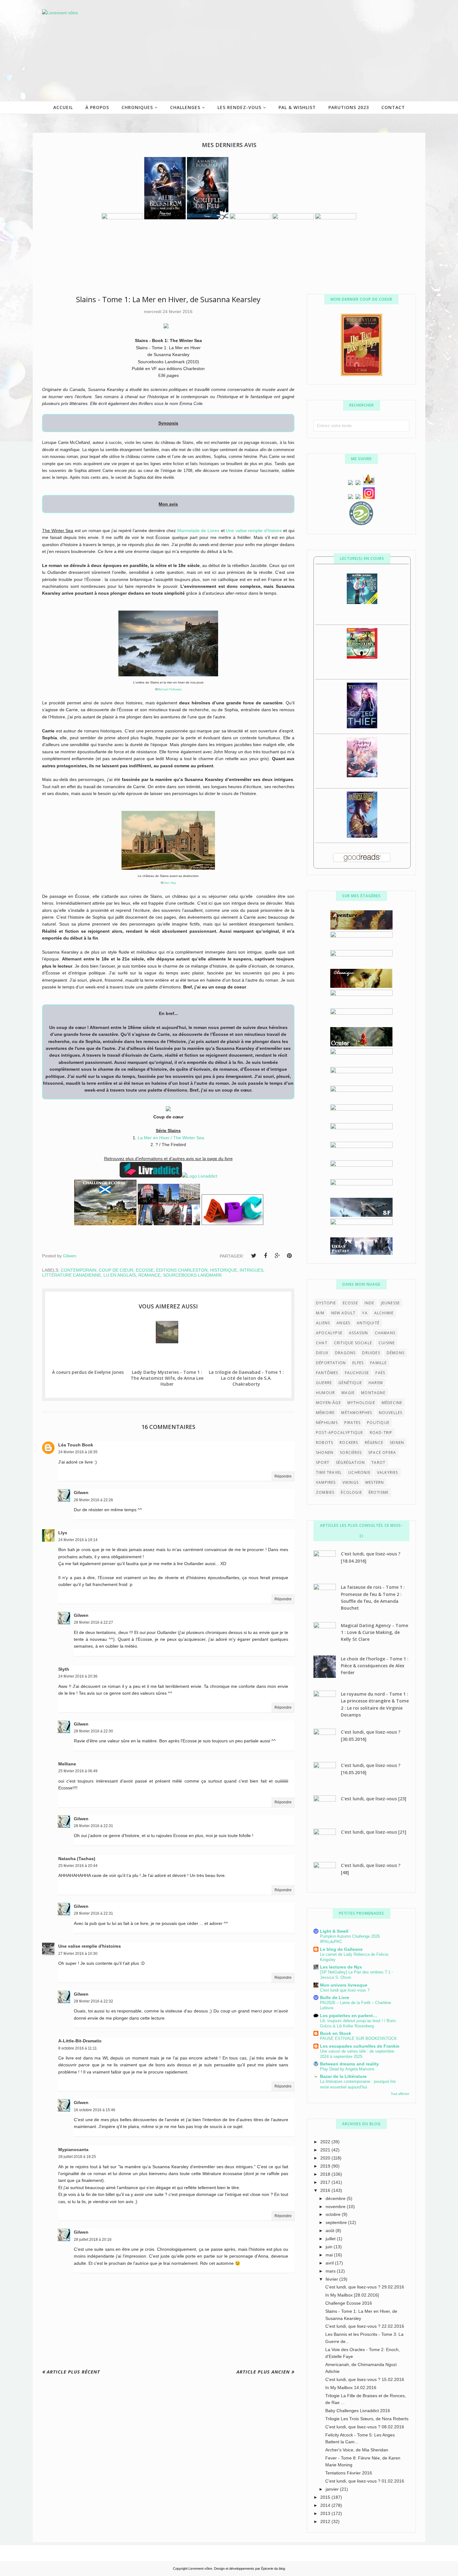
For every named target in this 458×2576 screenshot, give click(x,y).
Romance (149, 1275)
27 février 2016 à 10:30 (78, 1954)
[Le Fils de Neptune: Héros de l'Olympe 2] (362, 657)
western (375, 1482)
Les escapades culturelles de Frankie (360, 2046)
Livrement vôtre (200, 2569)
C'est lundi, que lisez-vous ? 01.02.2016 (365, 2481)
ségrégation (350, 1462)
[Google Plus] (277, 1256)
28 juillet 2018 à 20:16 (93, 2240)
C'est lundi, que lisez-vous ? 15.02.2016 (365, 2379)
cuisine (387, 1343)
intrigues (251, 1270)
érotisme (379, 1492)
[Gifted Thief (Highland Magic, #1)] (362, 727)
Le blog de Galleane (341, 1949)
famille (378, 1363)
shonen (325, 1452)
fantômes (327, 1373)
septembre (337, 2222)
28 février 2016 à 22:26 (93, 1500)
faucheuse (357, 1373)
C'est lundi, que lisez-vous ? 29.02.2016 (365, 2287)
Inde (370, 1303)
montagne (373, 1393)
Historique (224, 1270)
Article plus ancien (263, 2372)
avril (330, 2263)
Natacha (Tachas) (77, 1859)
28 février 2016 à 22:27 (93, 1622)
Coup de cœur (116, 1270)
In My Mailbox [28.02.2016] (352, 2295)
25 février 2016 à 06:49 (78, 1771)
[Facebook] (265, 1256)
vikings (351, 1482)
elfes (358, 1363)
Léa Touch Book (76, 1445)
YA (365, 1313)
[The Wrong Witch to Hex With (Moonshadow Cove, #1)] (362, 602)
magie (348, 1393)
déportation (331, 1363)
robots (324, 1443)
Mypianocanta (73, 2150)
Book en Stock (336, 2033)
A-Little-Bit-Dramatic (80, 2041)
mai (330, 2255)
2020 (326, 2158)
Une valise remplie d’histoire (254, 531)
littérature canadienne (72, 1275)
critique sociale (353, 1343)
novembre (336, 2207)
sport (323, 1462)
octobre (334, 2214)
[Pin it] (289, 1256)
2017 (326, 2182)
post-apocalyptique (340, 1433)
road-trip (381, 1433)
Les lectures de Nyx (341, 1967)
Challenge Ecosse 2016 (349, 2303)
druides (371, 1353)
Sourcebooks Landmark (192, 1275)
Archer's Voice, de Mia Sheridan (357, 2450)
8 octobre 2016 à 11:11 (78, 2048)
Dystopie (326, 1303)
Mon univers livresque (344, 1985)
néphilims (327, 1423)
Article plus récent (73, 2372)
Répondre (283, 1476)
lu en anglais (120, 1275)
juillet (331, 2239)
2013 (326, 2513)
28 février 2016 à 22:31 (93, 1826)
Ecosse (145, 1270)
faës (380, 1373)
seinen (397, 1443)
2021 (326, 2150)
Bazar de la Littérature (343, 2076)
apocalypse (329, 1333)
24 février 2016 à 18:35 (78, 1452)
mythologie (361, 1403)
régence (374, 1443)
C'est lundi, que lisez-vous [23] (374, 1799)
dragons (345, 1353)
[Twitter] (254, 1256)
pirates (352, 1423)
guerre (324, 1383)
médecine (392, 1403)
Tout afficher (400, 2094)
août (331, 2231)
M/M (320, 1313)
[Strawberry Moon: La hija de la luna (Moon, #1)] (362, 776)
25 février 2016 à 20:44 (78, 1866)
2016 (326, 2190)
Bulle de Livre (335, 1997)
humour (325, 1393)
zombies (325, 1492)
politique (378, 1423)
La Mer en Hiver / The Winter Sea (171, 1138)
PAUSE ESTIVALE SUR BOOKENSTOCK (358, 2038)
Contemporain (79, 1270)
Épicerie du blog (273, 2569)
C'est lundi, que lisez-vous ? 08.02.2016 (365, 2427)
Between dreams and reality (349, 2064)
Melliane (67, 1764)
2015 (326, 2497)
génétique (350, 1383)
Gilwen (81, 1493)
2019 (326, 2166)
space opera (382, 1452)
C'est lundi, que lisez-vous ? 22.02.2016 (365, 2326)
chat (322, 1343)
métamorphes (357, 1413)
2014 (326, 2505)
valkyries (388, 1472)
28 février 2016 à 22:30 (93, 1731)
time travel (329, 1472)
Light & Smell (334, 1931)
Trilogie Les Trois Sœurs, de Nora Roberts (367, 2419)
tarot (378, 1462)
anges (343, 1323)
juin (330, 2247)
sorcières (351, 1452)
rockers (349, 1443)
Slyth (64, 1669)
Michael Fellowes (169, 689)
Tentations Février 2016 (349, 2473)
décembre (336, 2198)
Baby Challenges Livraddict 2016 (358, 2411)
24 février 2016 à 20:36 (78, 1676)
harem (376, 1383)
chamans (385, 1333)
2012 (326, 2521)
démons (396, 1353)
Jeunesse (391, 1303)
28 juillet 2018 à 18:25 (77, 2157)
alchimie (384, 1313)
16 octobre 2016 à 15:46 (95, 2110)
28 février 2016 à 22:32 (93, 2001)
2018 (326, 2174)
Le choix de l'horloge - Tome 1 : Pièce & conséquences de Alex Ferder (375, 1666)
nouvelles (391, 1413)
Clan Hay (169, 883)
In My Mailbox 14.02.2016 (351, 2388)
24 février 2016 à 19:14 (78, 1540)
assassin (359, 1333)
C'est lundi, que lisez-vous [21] (374, 1832)
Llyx (63, 1533)
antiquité (368, 1323)
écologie (351, 1492)
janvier (333, 2489)
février (332, 2279)
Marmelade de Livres (198, 531)
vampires (326, 1482)
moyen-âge (328, 1403)
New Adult (343, 1313)
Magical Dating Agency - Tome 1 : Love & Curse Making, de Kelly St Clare (375, 1632)
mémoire (325, 1413)
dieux (322, 1353)
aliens (323, 1323)
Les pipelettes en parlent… (349, 2016)
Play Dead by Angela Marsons (347, 2069)
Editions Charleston (182, 1270)
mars (331, 2271)
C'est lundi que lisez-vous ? (345, 1990)
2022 (326, 2142)
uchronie (359, 1472)
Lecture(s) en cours (362, 558)
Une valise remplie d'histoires (90, 1946)
